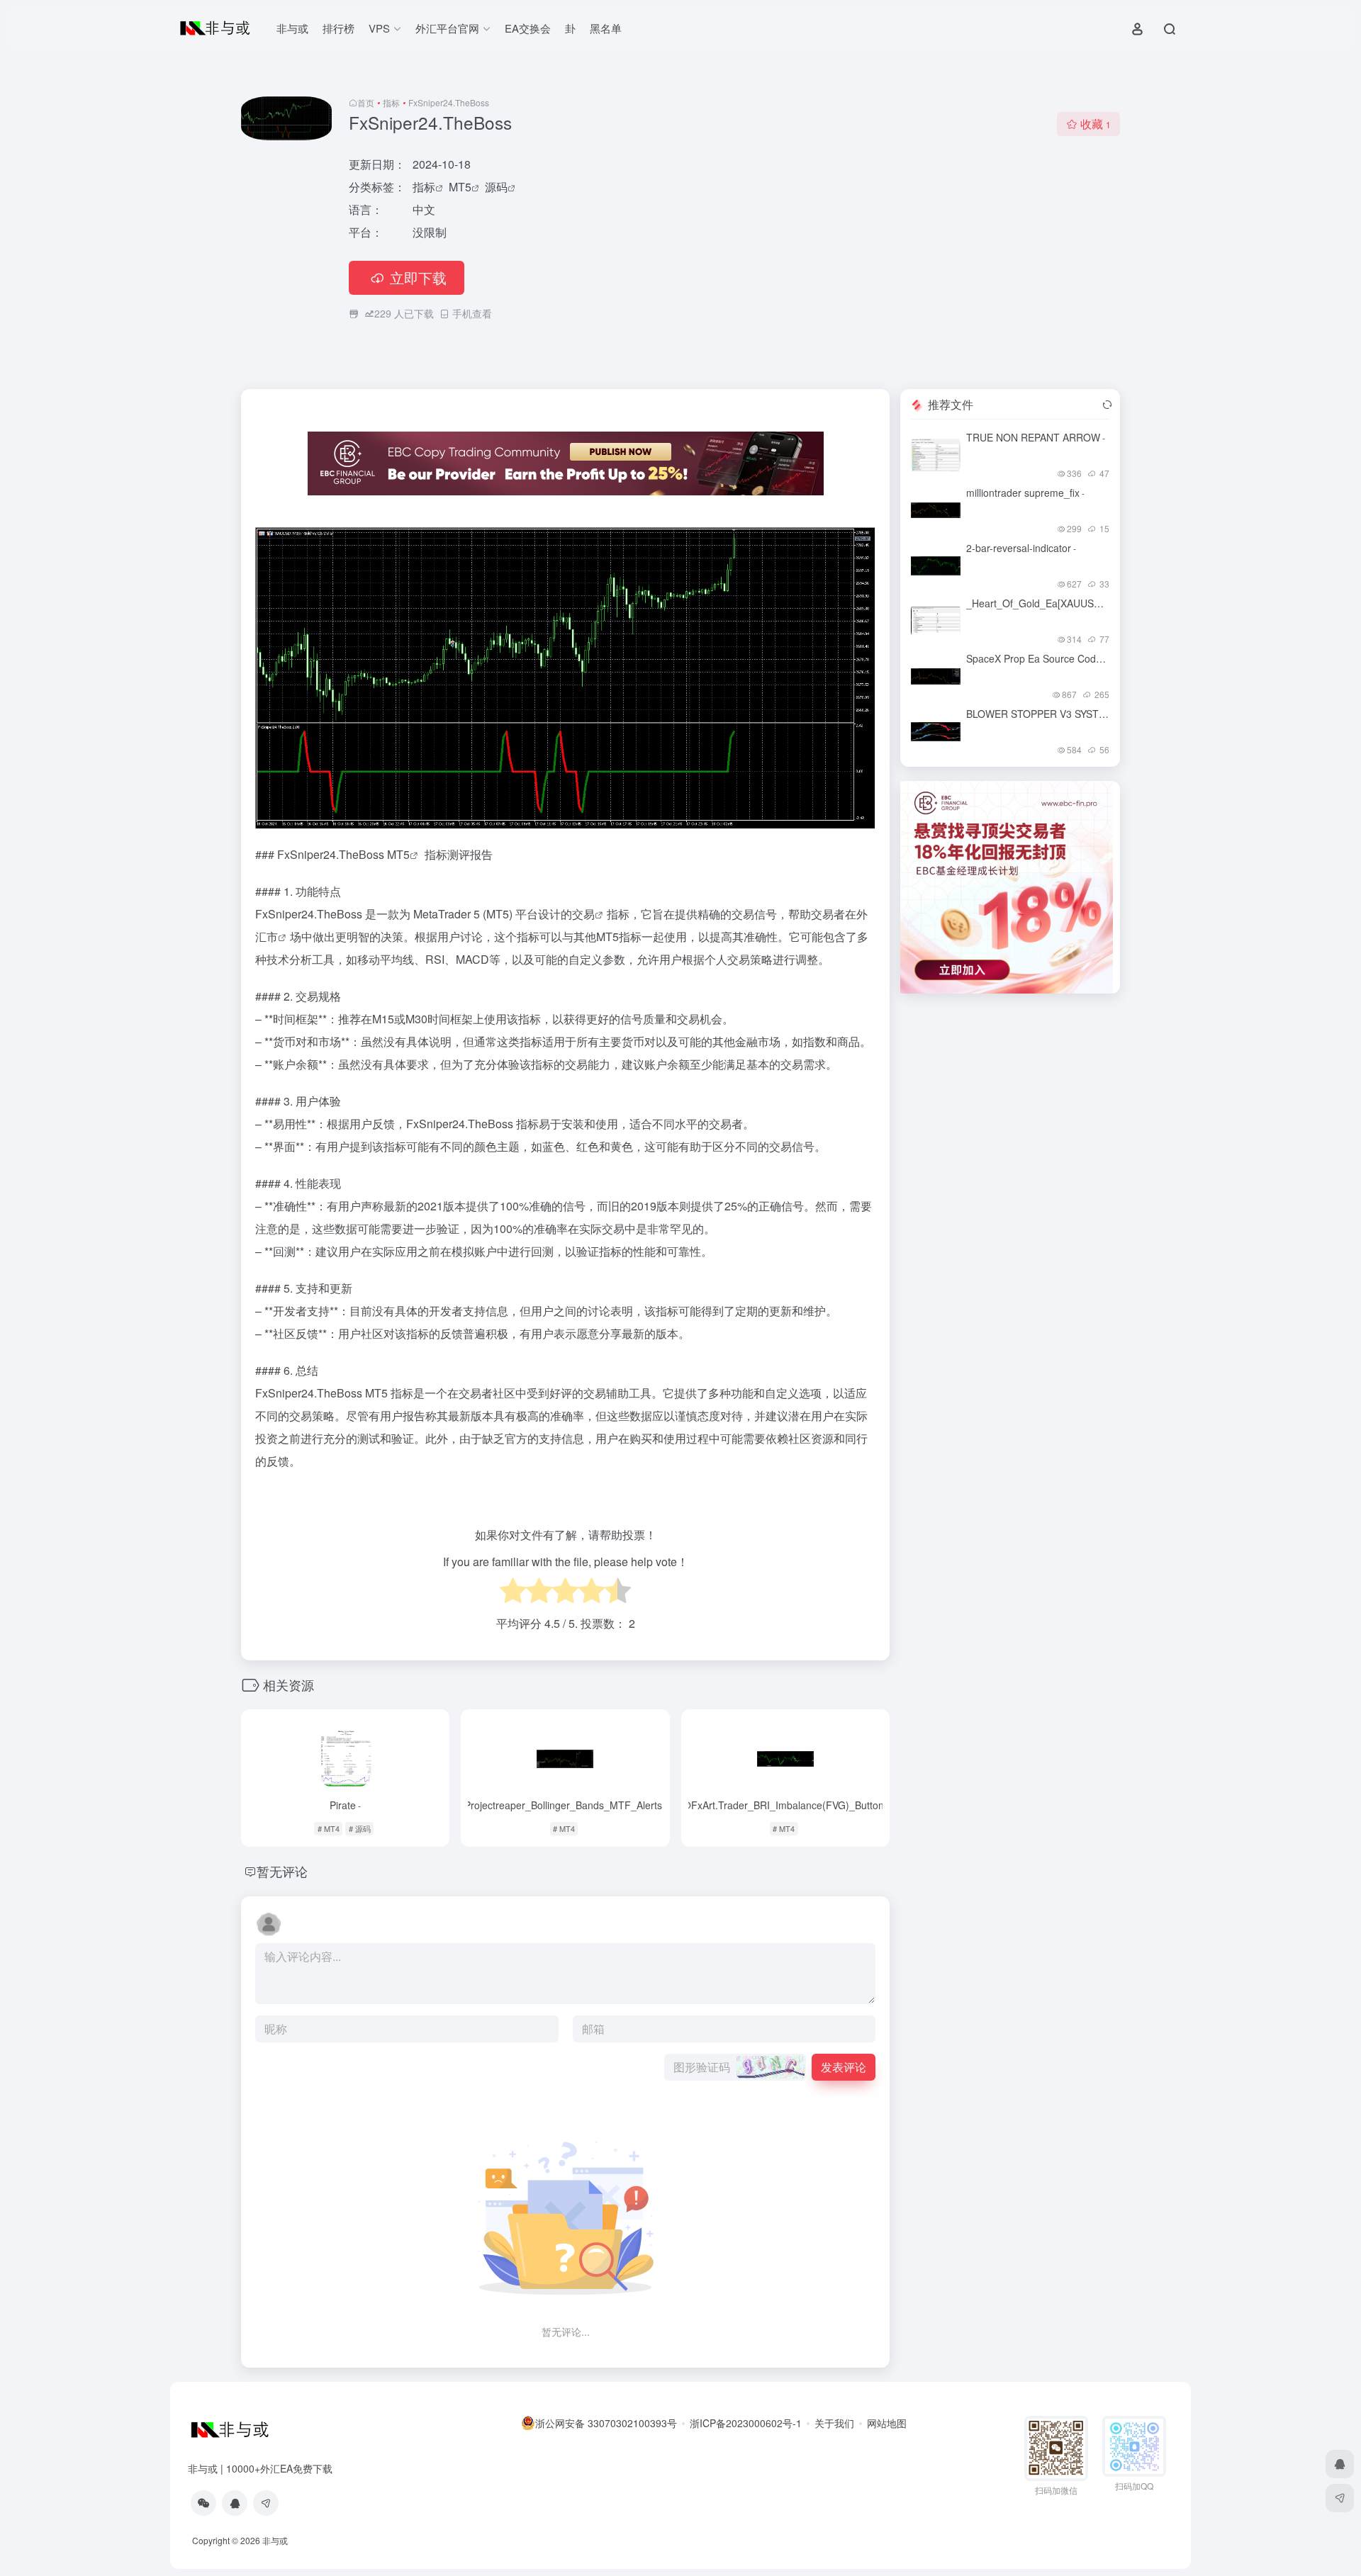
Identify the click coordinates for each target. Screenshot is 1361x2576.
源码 (496, 187)
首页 (366, 102)
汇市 (267, 937)
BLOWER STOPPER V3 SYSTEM (1042, 714)
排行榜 (338, 28)
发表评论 (844, 2067)
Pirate (345, 1805)
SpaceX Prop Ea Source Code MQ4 (1049, 658)
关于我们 (834, 2423)
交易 (583, 914)
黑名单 (606, 28)
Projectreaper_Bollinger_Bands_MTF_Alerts (566, 1805)
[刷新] (1107, 405)
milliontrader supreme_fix (1025, 493)
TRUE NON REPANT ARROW (1036, 437)
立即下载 (418, 277)
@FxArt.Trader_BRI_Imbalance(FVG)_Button (785, 1805)
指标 (391, 102)
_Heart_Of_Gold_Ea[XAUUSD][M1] (1047, 603)
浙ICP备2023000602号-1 (746, 2423)
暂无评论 (282, 1871)
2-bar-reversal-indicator (1021, 548)
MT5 (460, 187)
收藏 (1096, 124)
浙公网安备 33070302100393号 (606, 2423)
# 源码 (360, 1828)
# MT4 (329, 1828)
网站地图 (887, 2423)
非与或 (292, 28)
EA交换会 (528, 28)
